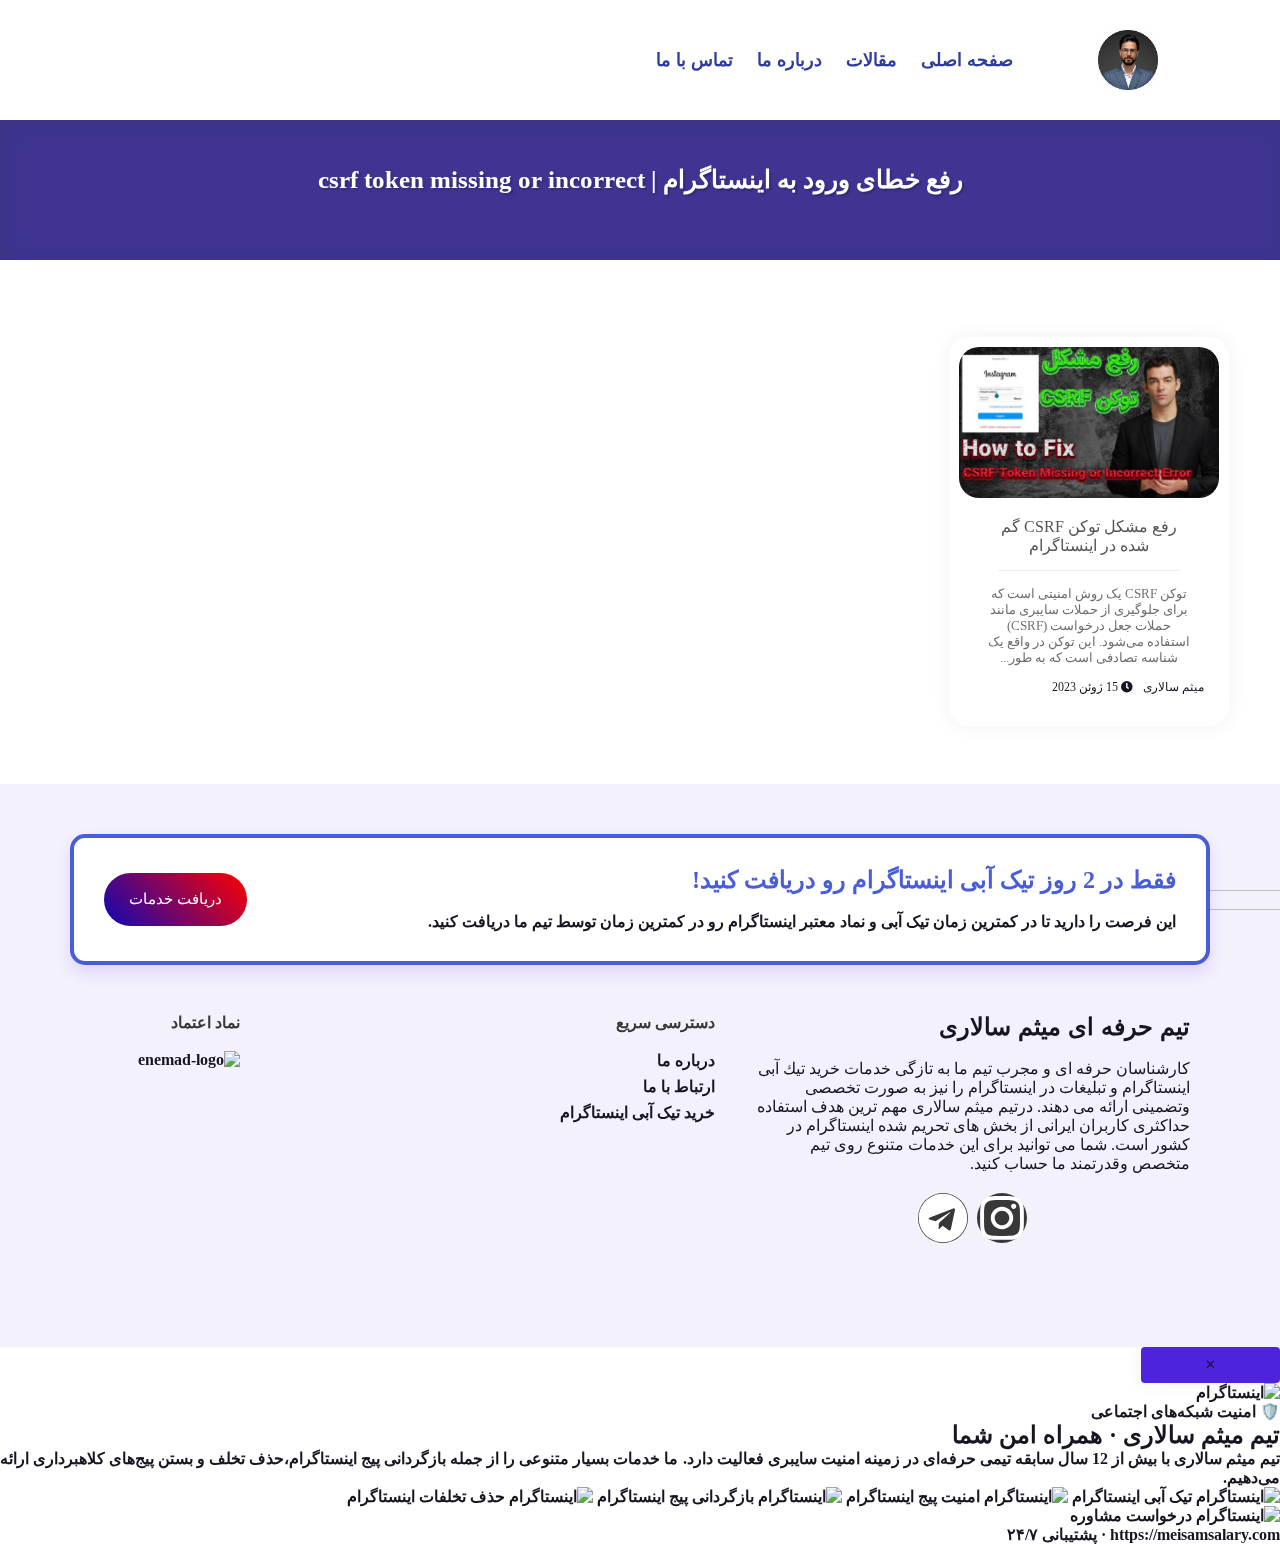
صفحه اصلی (967, 60)
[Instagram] (1002, 1218)
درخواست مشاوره (1133, 1515)
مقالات (871, 60)
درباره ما (789, 60)
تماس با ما (694, 60)
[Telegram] (943, 1218)
